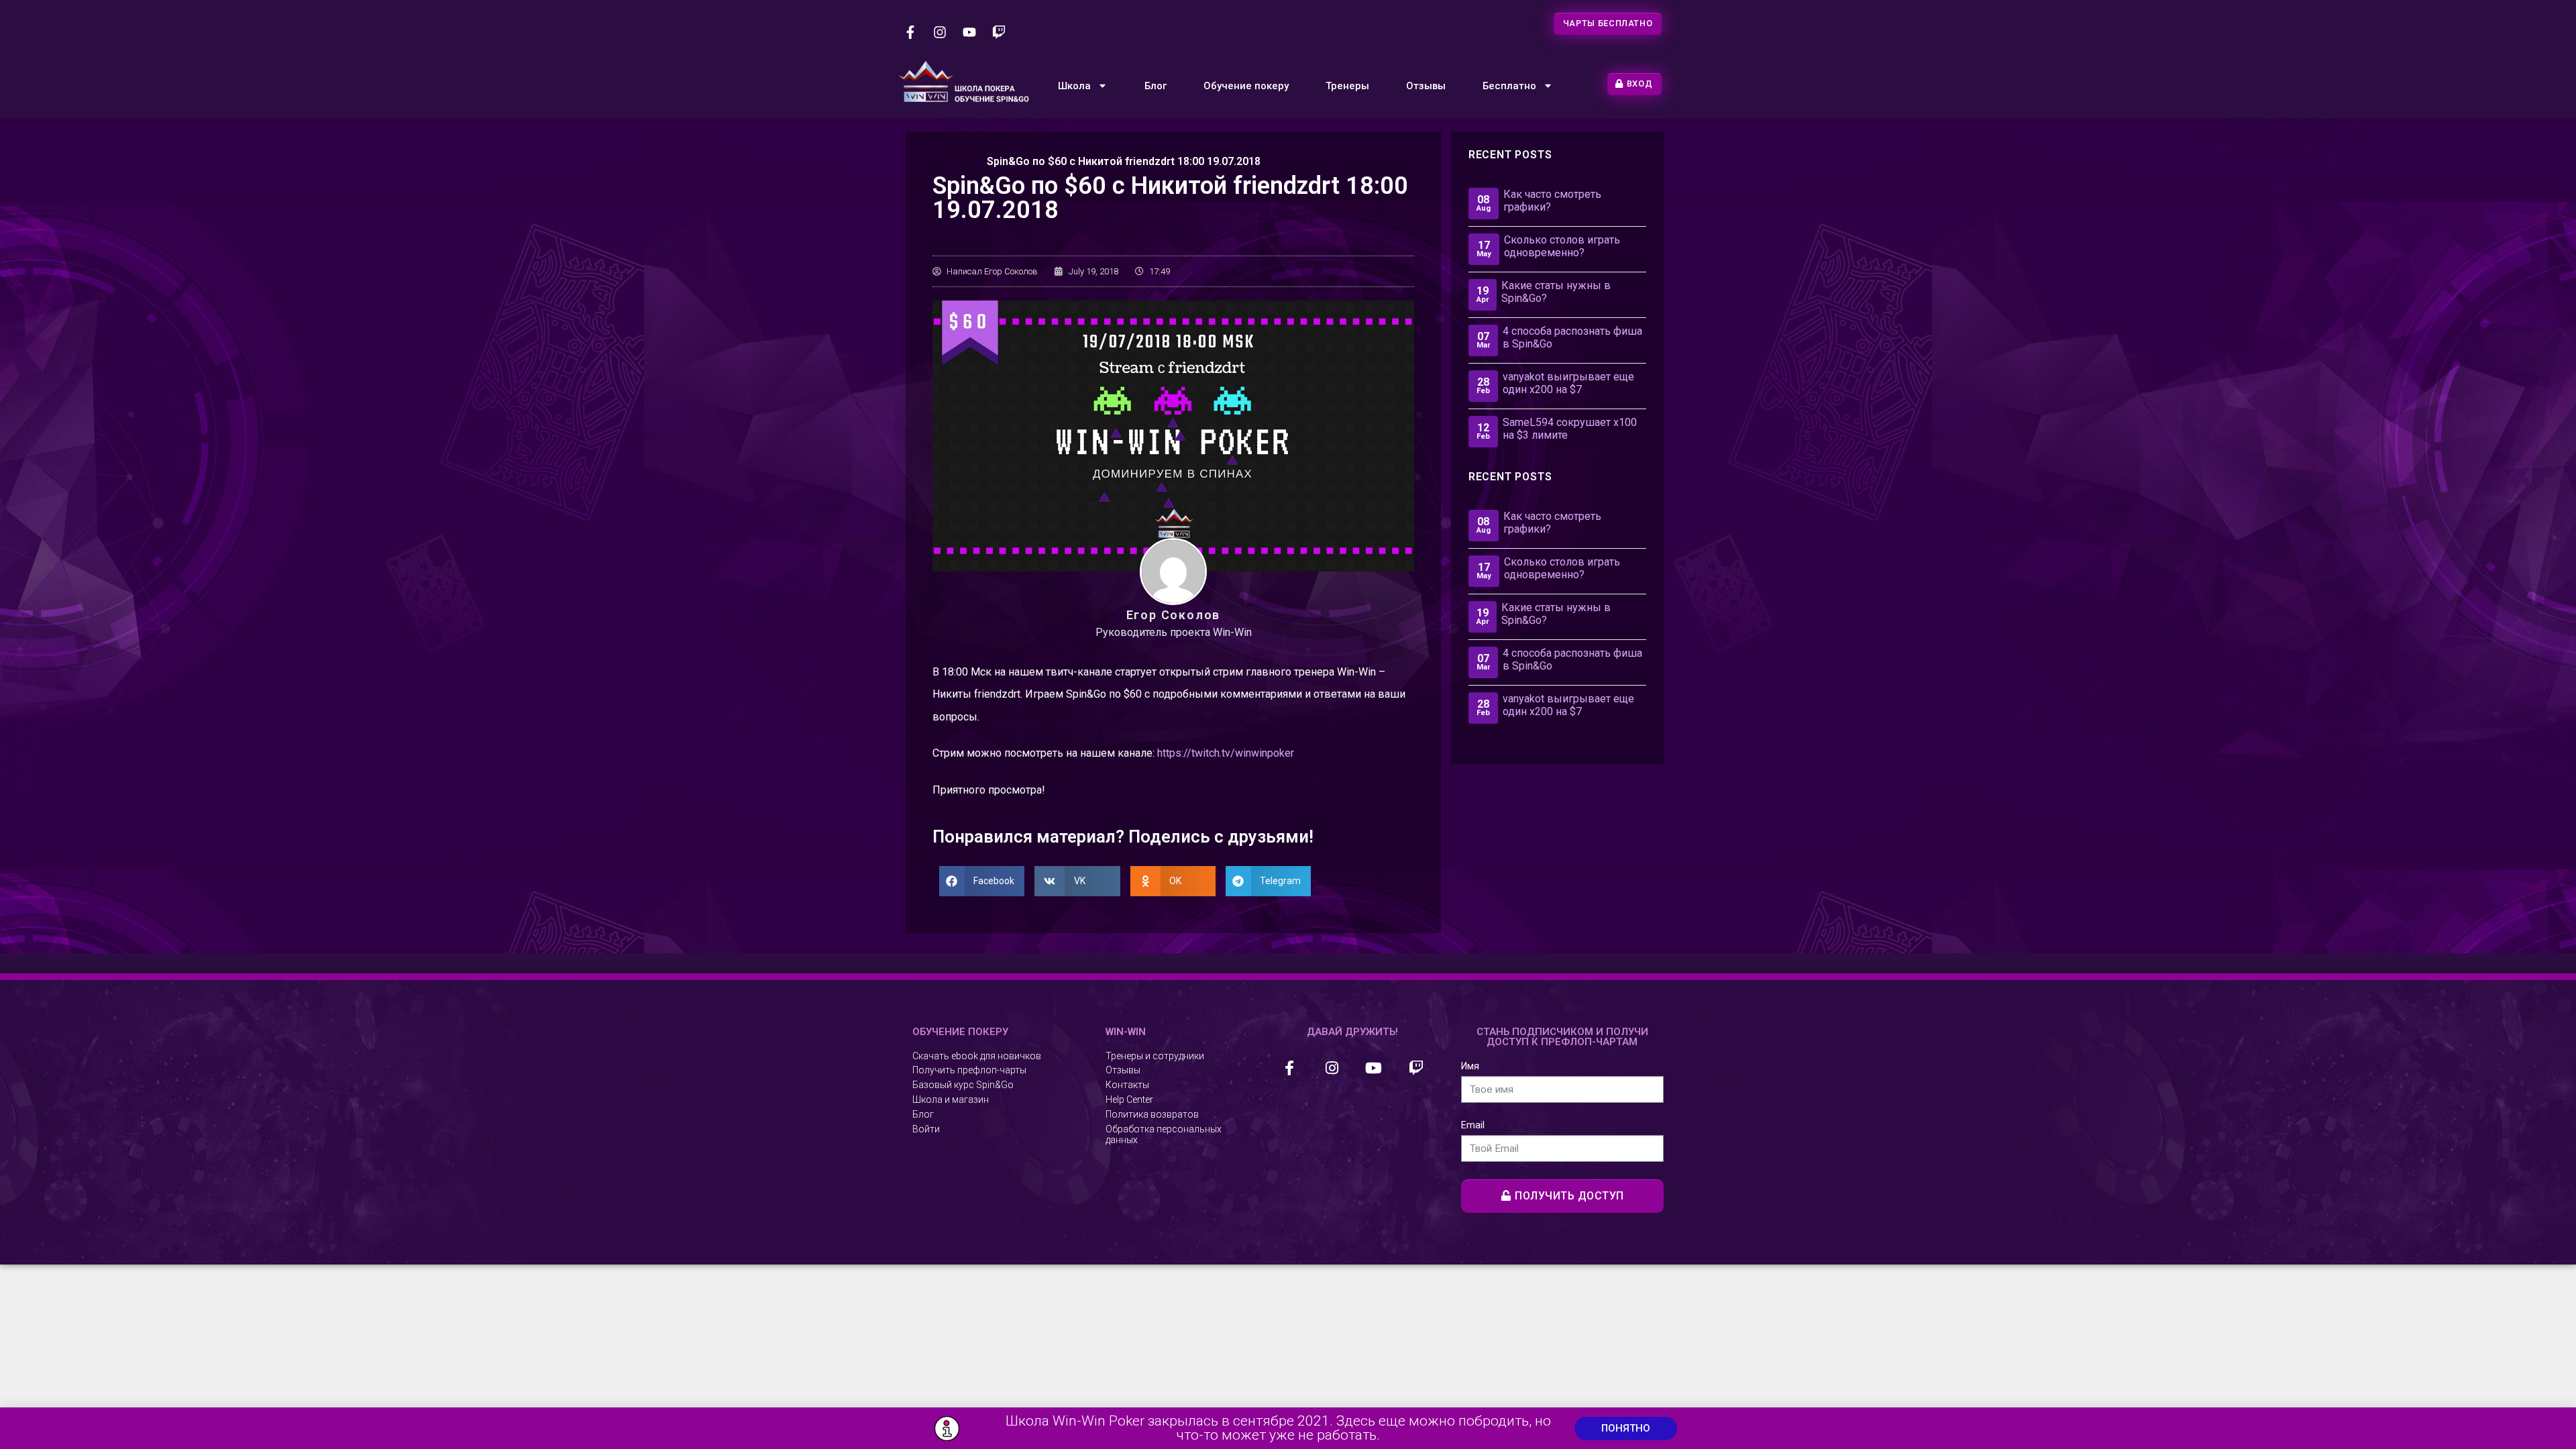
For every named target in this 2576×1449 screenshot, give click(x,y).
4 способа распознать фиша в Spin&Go (1572, 337)
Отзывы (1426, 86)
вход (1640, 84)
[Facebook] (1290, 1068)
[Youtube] (969, 32)
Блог (1156, 86)
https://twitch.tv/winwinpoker (1226, 753)
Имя (1470, 1066)
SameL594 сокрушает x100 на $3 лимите (1570, 429)
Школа (1074, 86)
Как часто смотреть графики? (1552, 201)
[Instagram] (940, 32)
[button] (1626, 1429)
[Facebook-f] (910, 32)
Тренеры (1347, 86)
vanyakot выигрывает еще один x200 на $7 (1568, 383)
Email (1473, 1125)
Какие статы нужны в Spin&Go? (1556, 292)
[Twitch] (999, 32)
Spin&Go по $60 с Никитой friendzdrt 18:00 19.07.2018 (1124, 161)
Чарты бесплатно (1608, 23)
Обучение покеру (1246, 86)
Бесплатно (1509, 86)
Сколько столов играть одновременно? (1562, 246)
